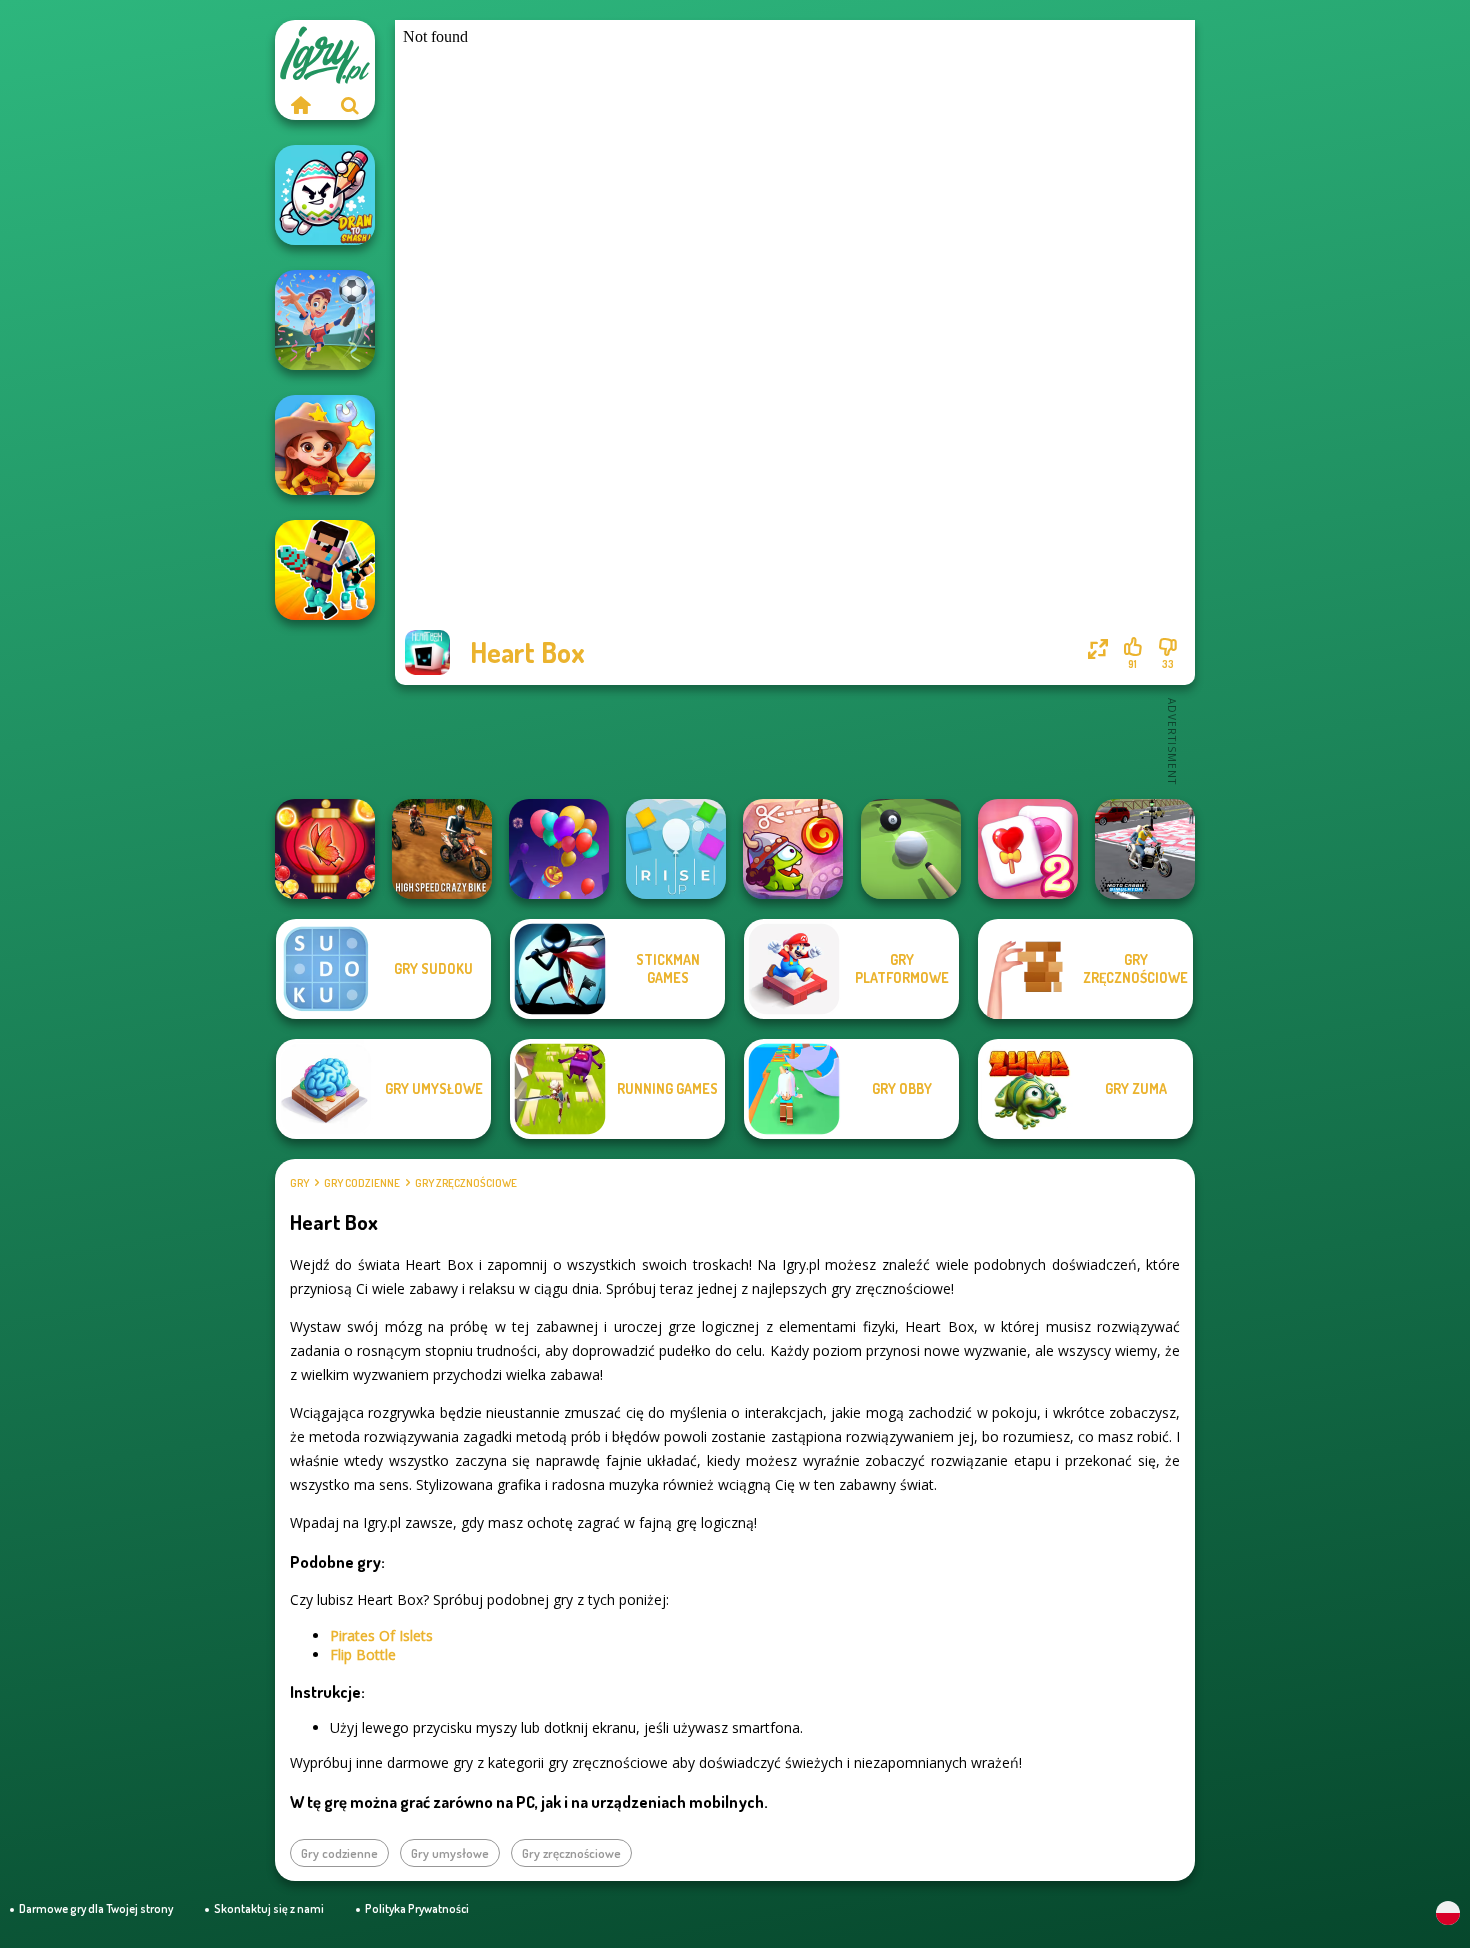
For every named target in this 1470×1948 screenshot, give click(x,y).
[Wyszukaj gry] (350, 105)
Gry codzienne (362, 1183)
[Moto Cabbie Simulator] (1145, 849)
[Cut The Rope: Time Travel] (793, 849)
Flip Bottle (363, 1654)
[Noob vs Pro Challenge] (325, 570)
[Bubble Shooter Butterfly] (325, 849)
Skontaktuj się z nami (269, 1908)
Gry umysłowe (450, 1853)
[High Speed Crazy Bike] (442, 849)
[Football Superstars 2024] (325, 320)
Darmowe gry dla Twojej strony (96, 1908)
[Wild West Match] (325, 445)
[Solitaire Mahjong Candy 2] (1028, 849)
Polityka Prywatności (417, 1908)
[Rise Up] (676, 849)
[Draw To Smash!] (325, 195)
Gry (299, 1183)
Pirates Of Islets (381, 1635)
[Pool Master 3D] (911, 849)
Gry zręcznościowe (466, 1183)
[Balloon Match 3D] (559, 849)
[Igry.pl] (300, 105)
